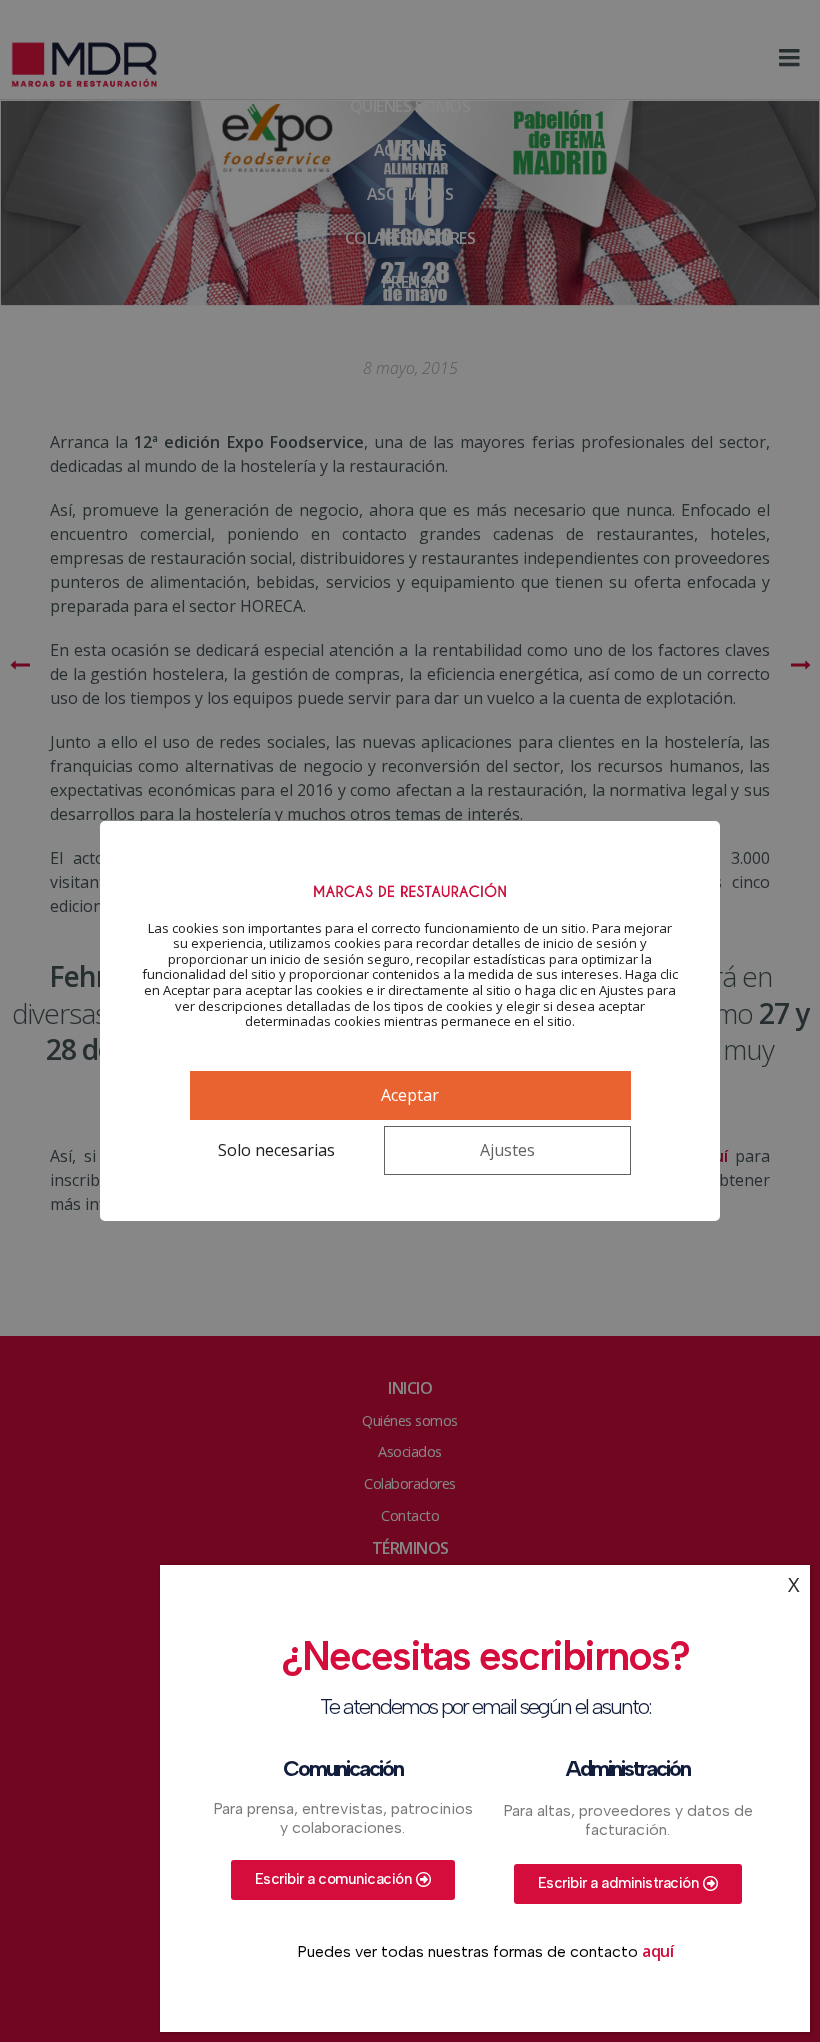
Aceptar (410, 1095)
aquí (657, 1951)
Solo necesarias (276, 1150)
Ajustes (507, 1150)
